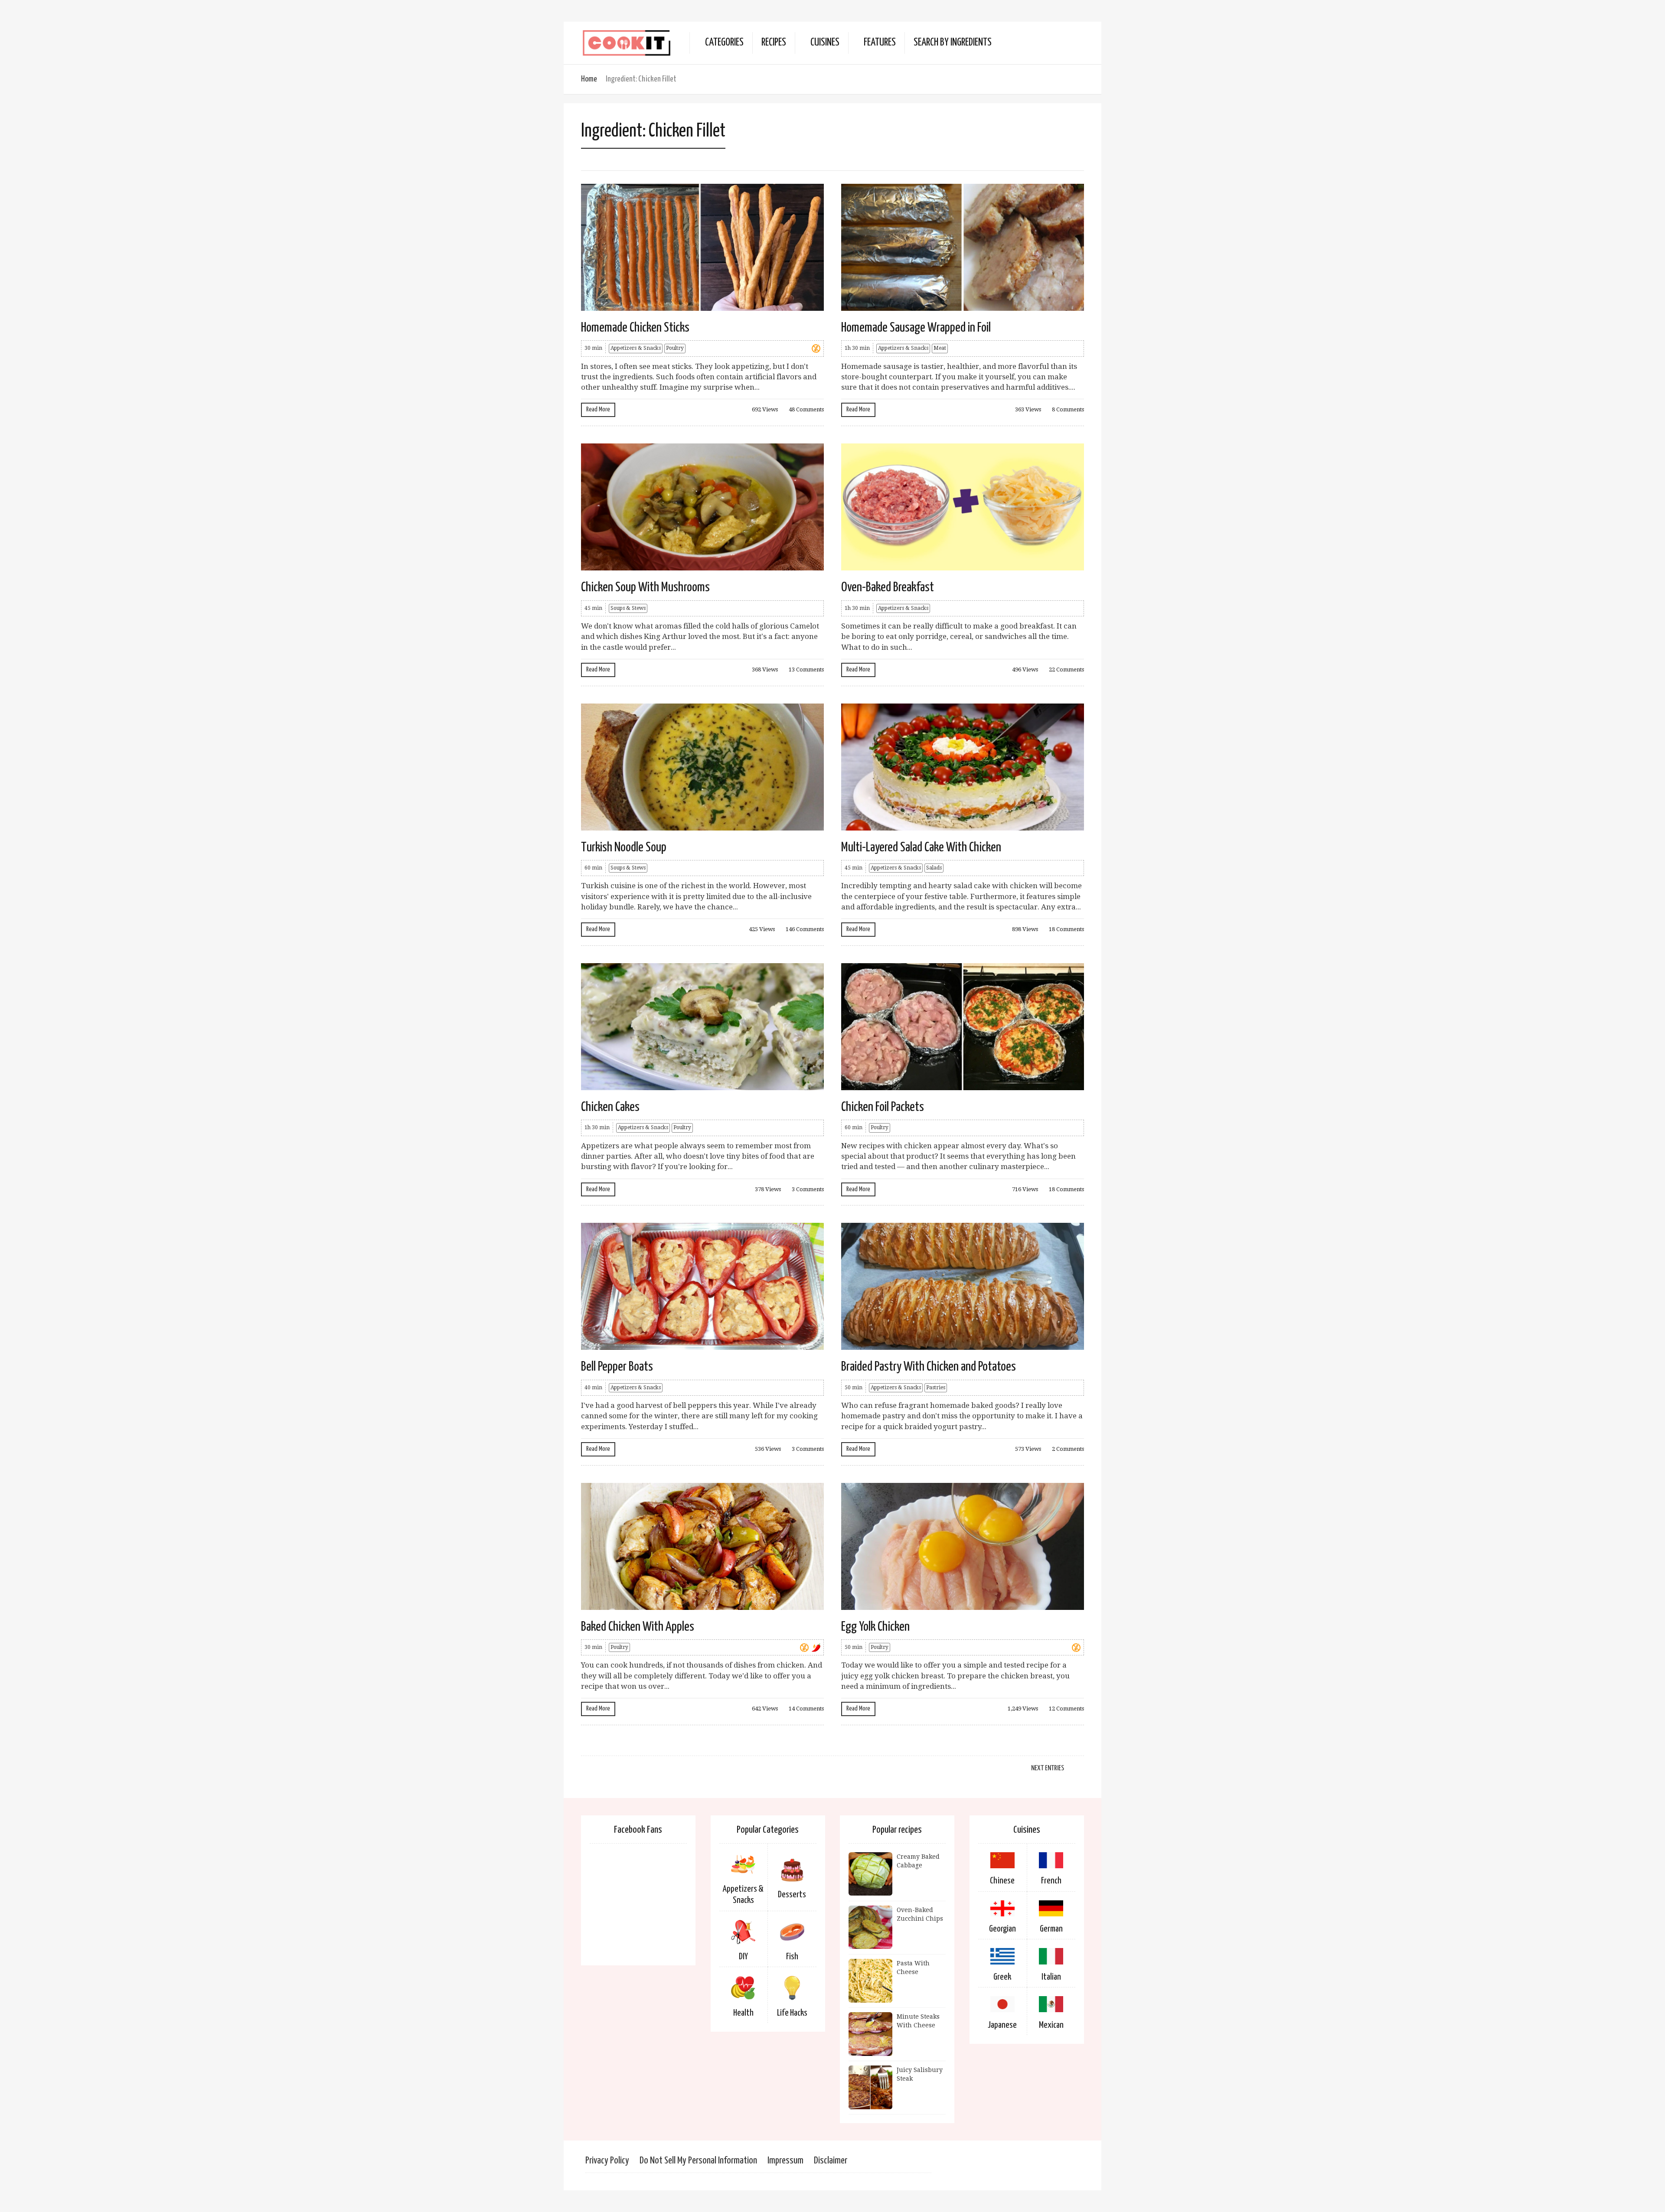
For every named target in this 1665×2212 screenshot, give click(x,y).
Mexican (1051, 2025)
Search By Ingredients (953, 43)
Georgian (1002, 1929)
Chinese (1002, 1881)
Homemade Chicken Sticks (635, 328)
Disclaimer (831, 2161)
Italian (1051, 1977)
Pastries (936, 1388)
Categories (724, 43)
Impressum (785, 2161)
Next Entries (1048, 1768)
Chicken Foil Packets (883, 1107)
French (1051, 1881)
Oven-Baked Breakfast (888, 587)
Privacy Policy (607, 2161)
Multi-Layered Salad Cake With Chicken (921, 847)
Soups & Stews (628, 608)
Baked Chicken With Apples (638, 1627)
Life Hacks (792, 2013)
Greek (1002, 1977)
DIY (743, 1957)
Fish (792, 1957)
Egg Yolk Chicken (875, 1627)
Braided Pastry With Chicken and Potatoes (929, 1367)
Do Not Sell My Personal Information (698, 2161)
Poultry (675, 348)
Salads (934, 868)
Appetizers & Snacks (636, 348)
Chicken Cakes (610, 1107)
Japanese (1002, 2025)
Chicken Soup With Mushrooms (645, 587)
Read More (598, 409)
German (1051, 1929)
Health (743, 2013)
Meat (940, 348)
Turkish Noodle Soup (624, 847)
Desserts (792, 1895)
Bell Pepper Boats (617, 1367)
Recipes (774, 43)
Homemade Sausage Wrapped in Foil (916, 328)
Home (589, 79)
